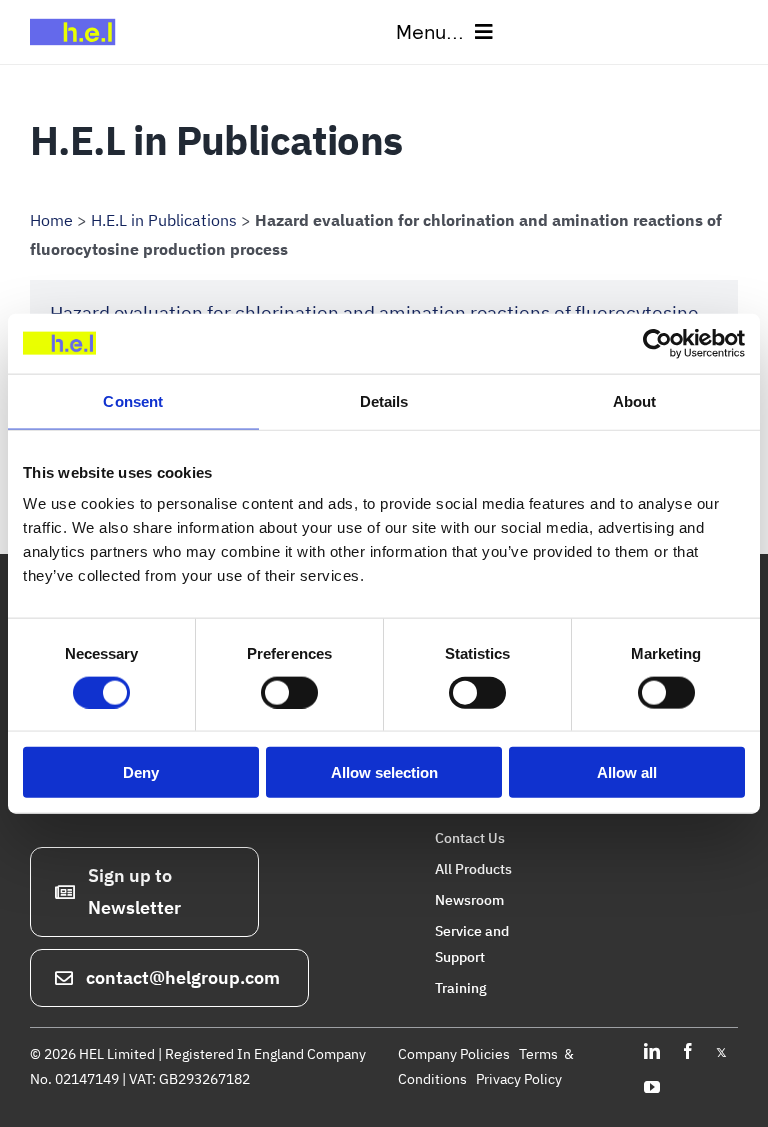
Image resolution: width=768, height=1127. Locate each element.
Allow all (627, 772)
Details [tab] (384, 400)
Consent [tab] (133, 400)
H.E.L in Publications (164, 220)
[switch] (289, 692)
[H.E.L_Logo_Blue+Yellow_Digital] (77, 18)
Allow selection (384, 772)
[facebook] (688, 1051)
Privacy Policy (519, 1079)
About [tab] (635, 400)
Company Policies (454, 1054)
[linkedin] (652, 1051)
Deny (141, 772)
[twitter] (721, 1051)
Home (51, 220)
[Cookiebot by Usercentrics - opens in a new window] (657, 343)
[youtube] (652, 1087)
